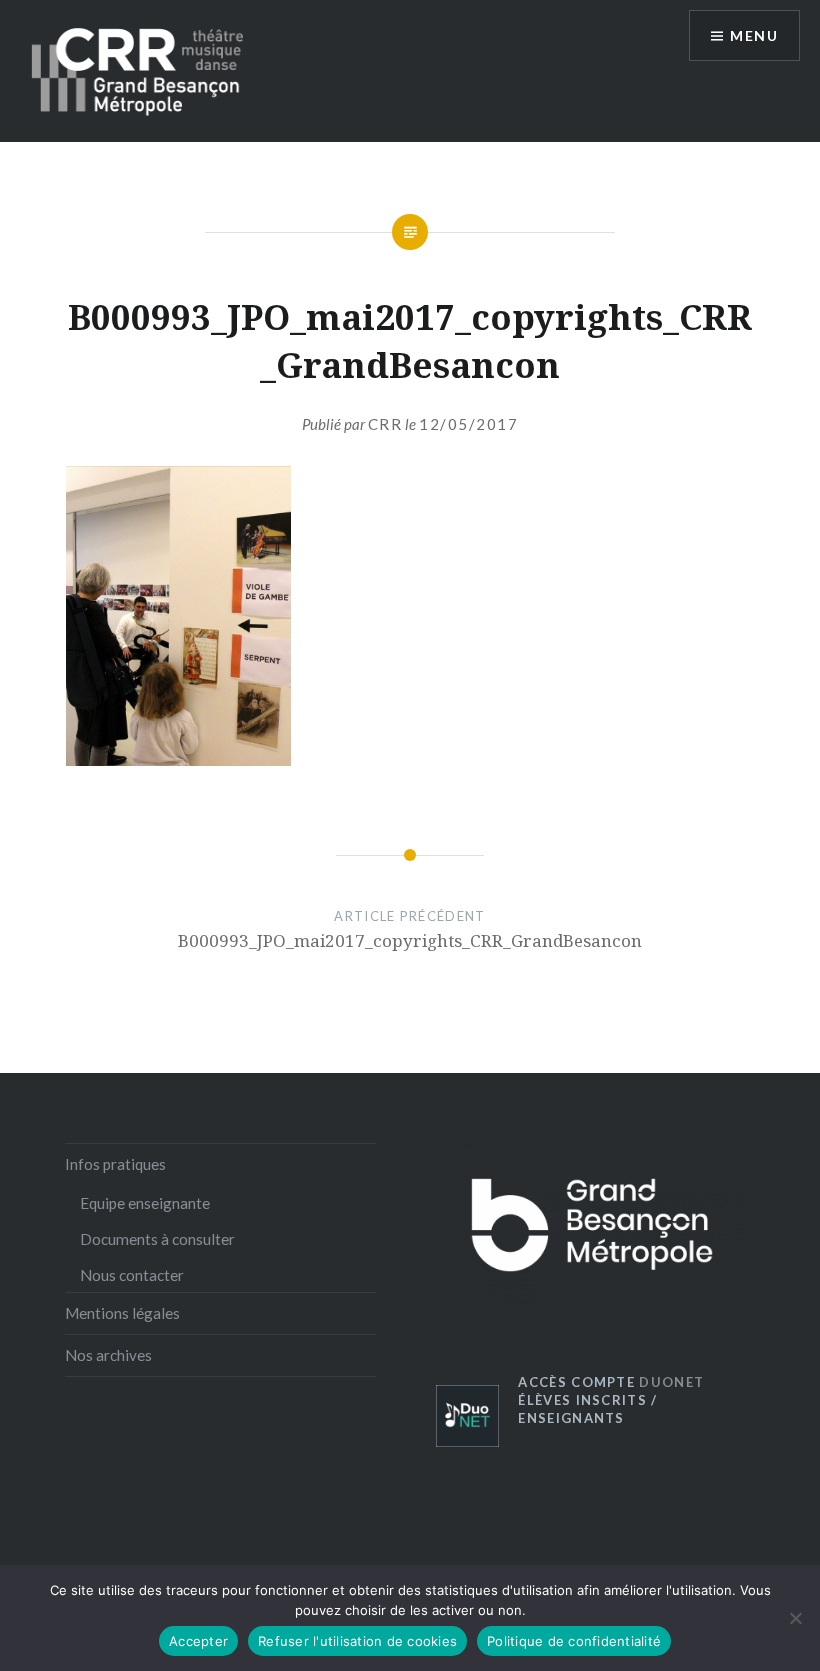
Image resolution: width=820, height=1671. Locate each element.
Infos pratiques (115, 1164)
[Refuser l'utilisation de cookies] (795, 1618)
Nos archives (108, 1355)
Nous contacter (132, 1275)
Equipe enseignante (145, 1203)
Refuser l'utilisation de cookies (357, 1641)
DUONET (611, 1382)
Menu (754, 35)
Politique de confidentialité (574, 1641)
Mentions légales (122, 1313)
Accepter (198, 1641)
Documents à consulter (157, 1239)
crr (385, 424)
